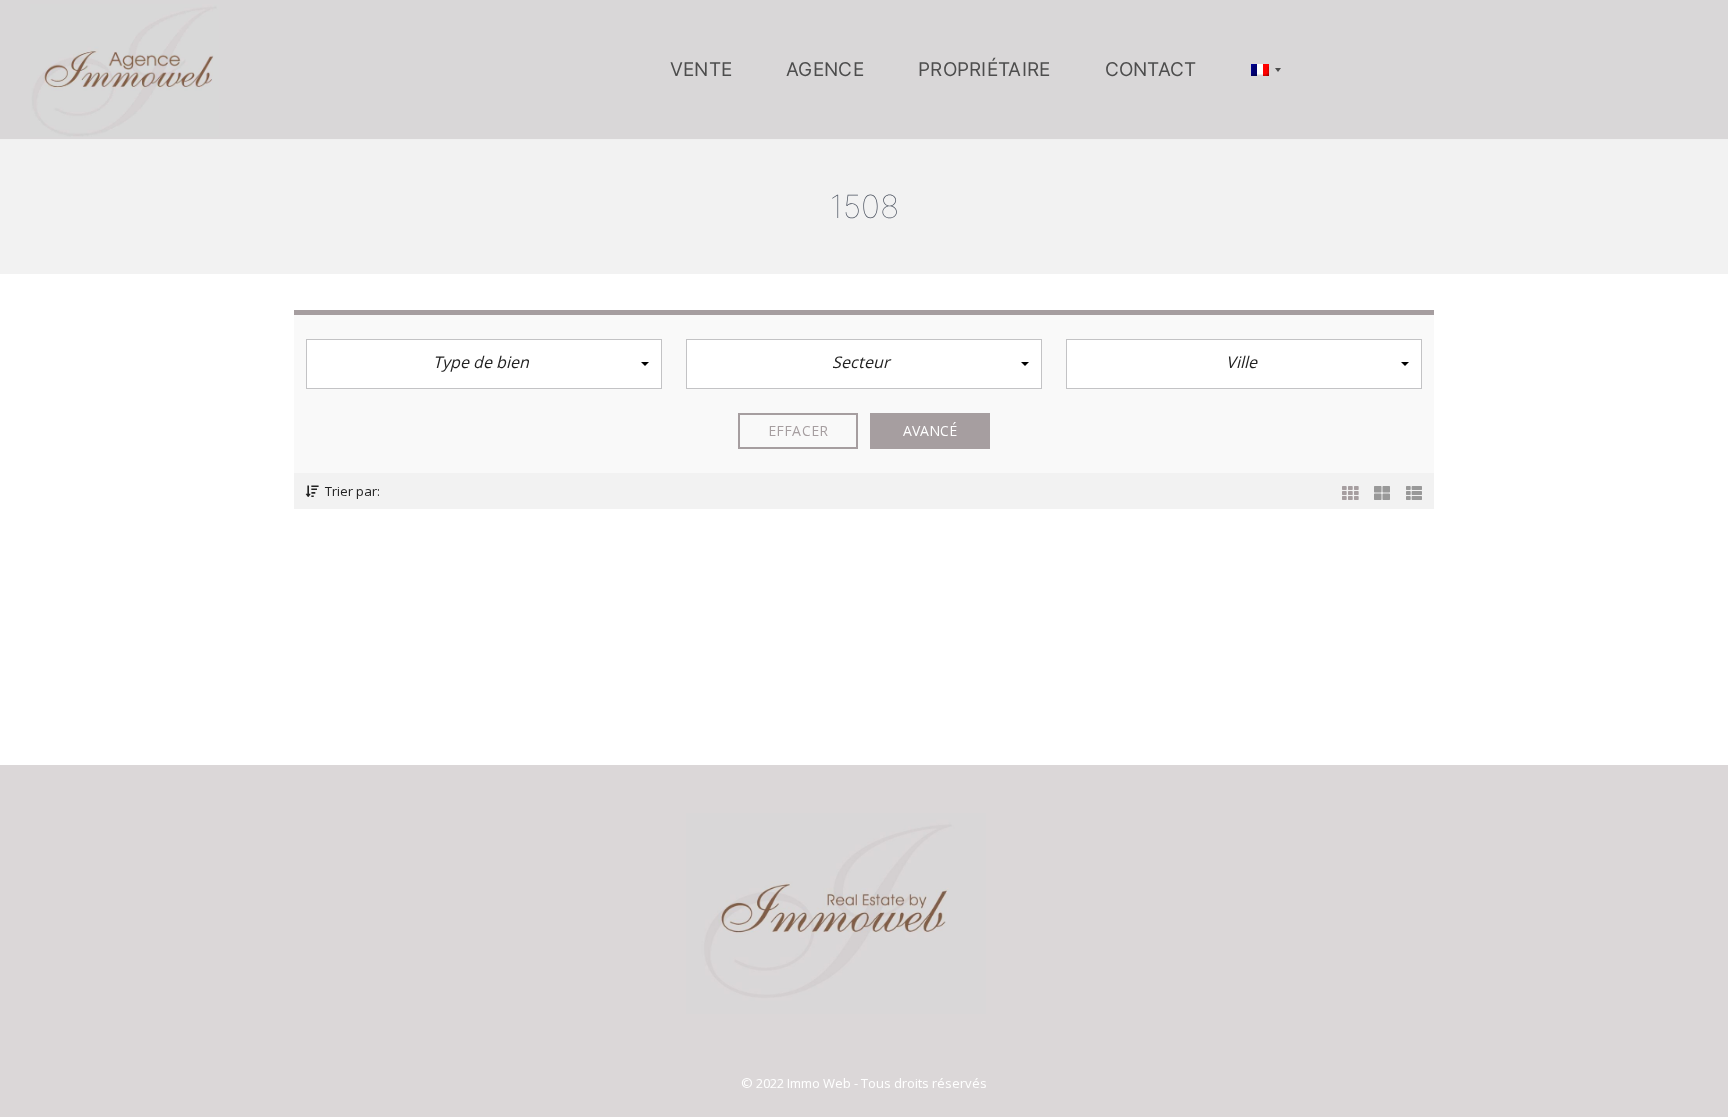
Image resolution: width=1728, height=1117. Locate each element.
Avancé (930, 430)
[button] (484, 364)
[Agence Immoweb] (124, 70)
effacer (798, 430)
